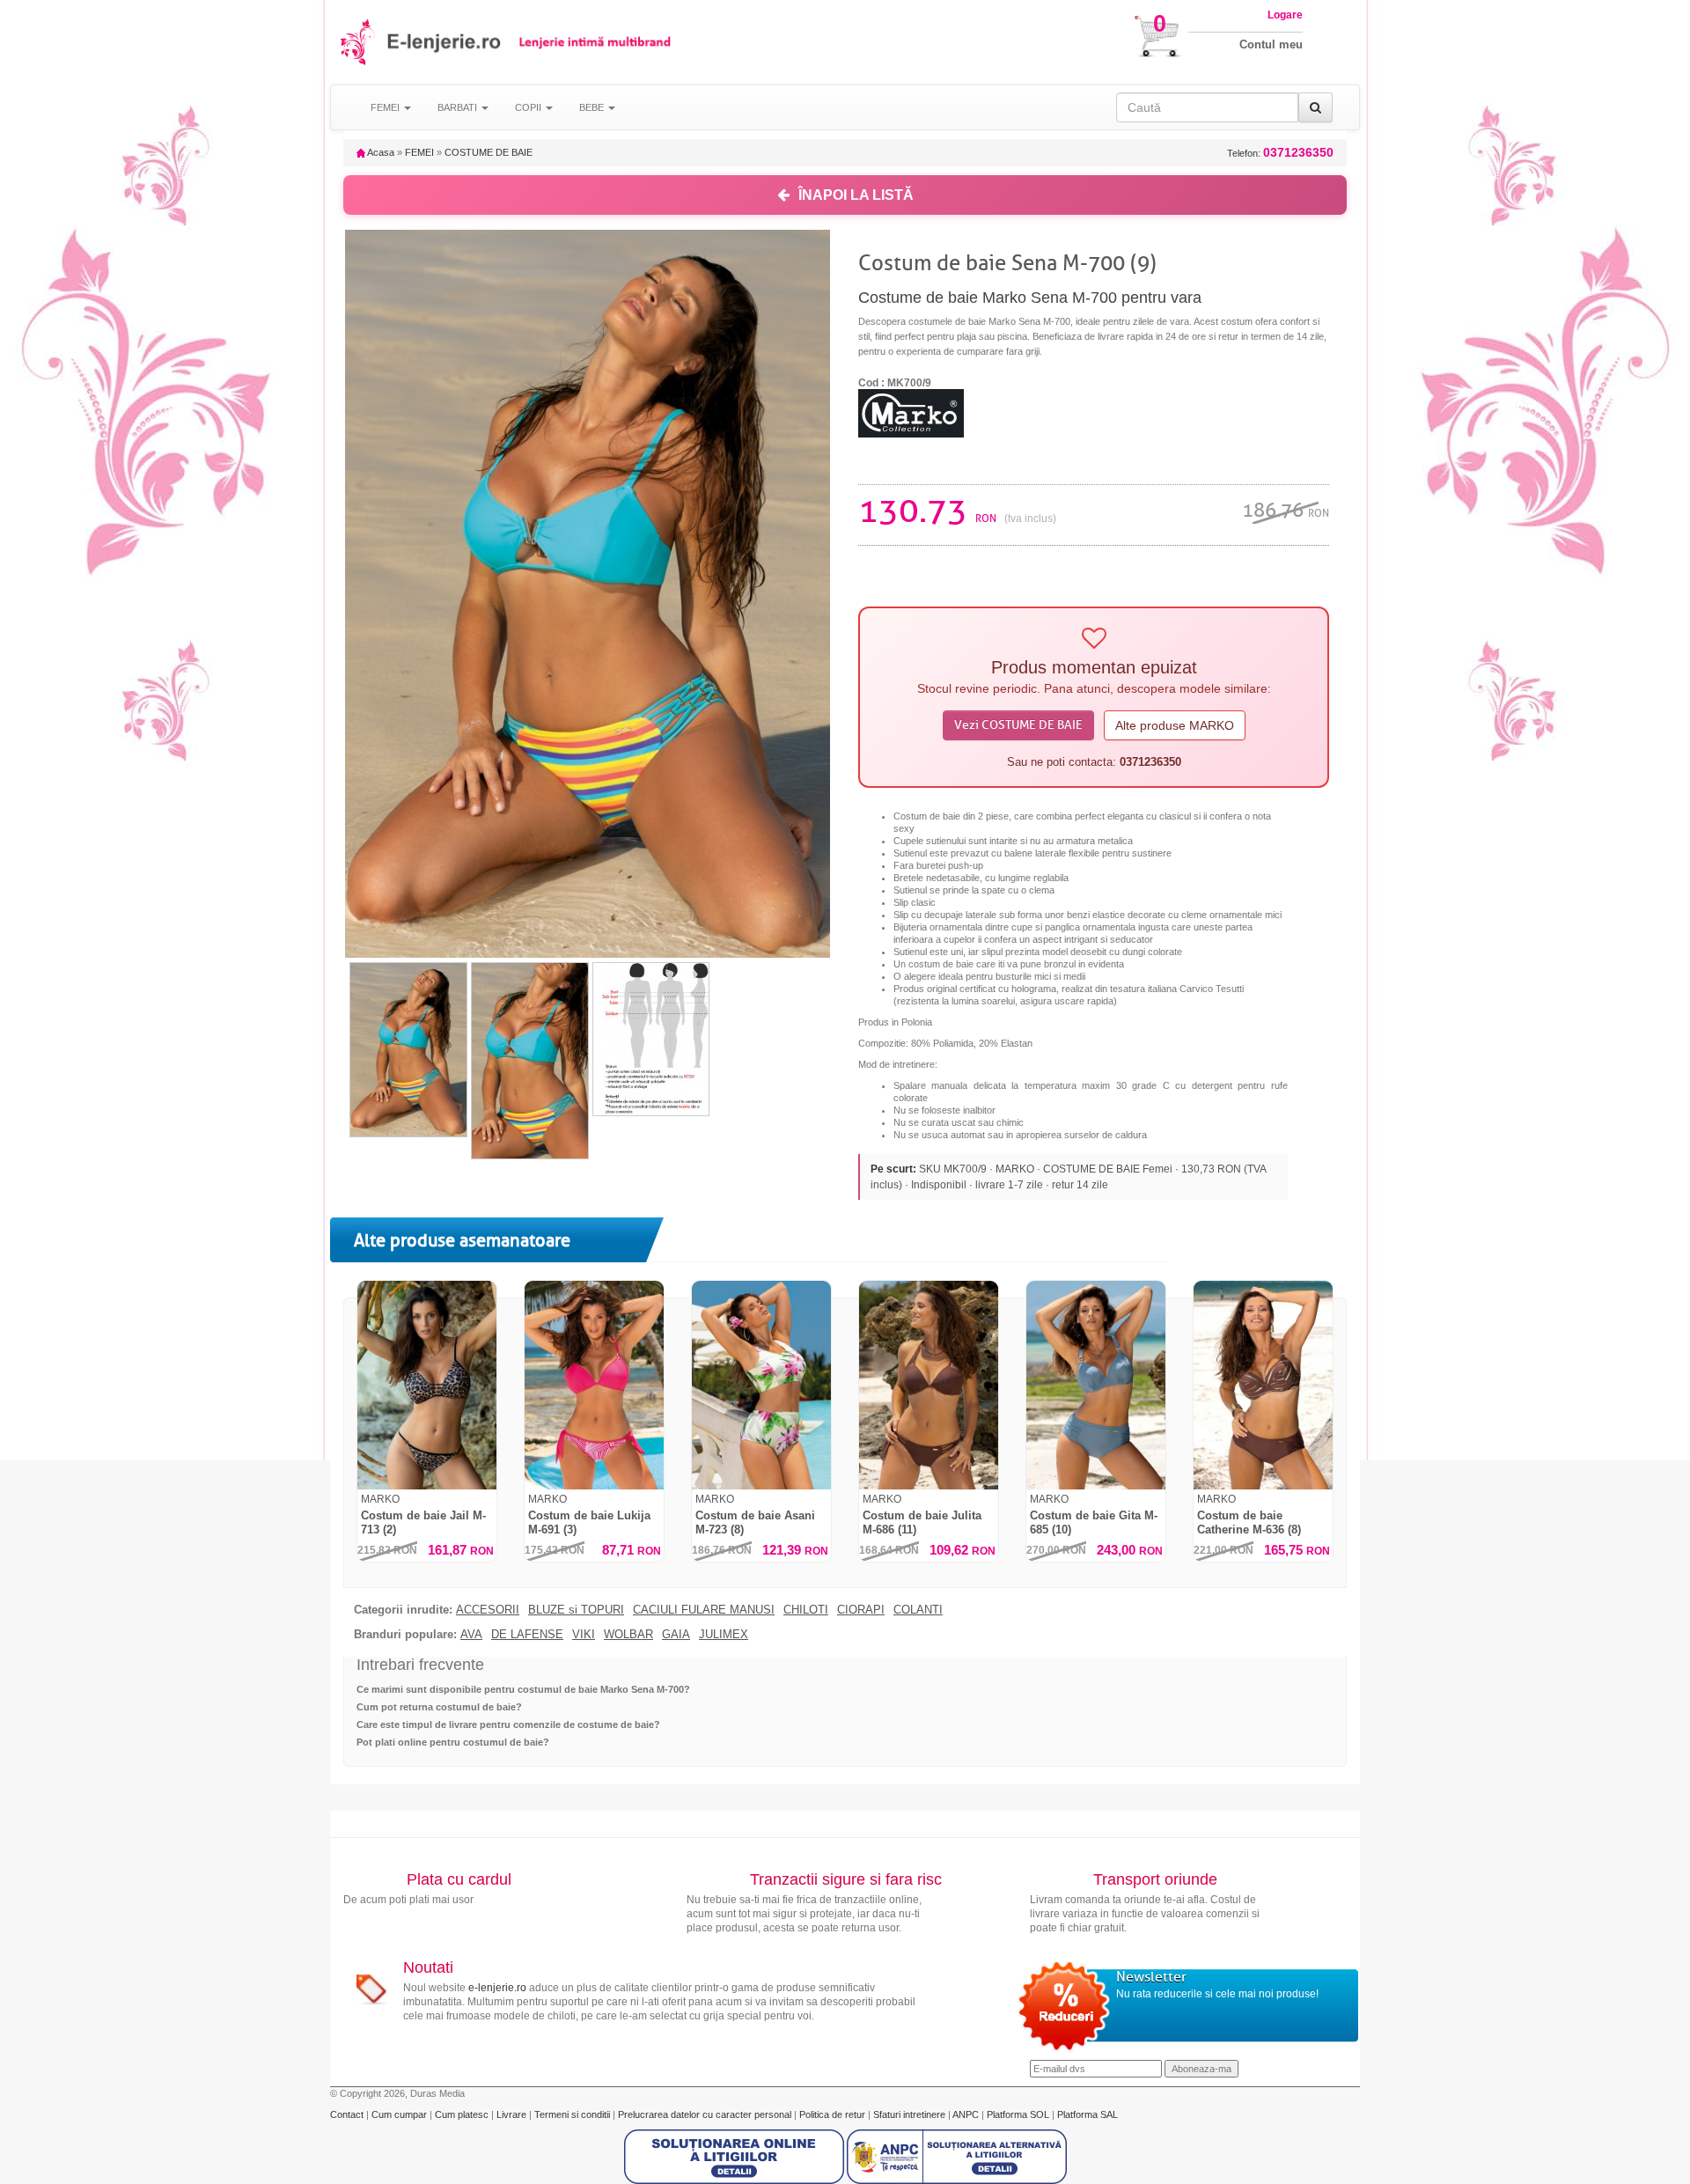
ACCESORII (488, 1610)
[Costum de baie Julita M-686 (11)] (929, 1385)
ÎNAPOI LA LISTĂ (856, 195)
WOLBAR (628, 1635)
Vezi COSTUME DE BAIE (1018, 725)
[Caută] (1315, 107)
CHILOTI (806, 1610)
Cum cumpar (400, 2114)
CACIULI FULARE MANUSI (704, 1610)
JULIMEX (724, 1635)
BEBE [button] (593, 107)
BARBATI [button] (459, 107)
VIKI (584, 1635)
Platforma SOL (1018, 2114)
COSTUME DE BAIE (489, 152)
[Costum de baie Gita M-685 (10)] (1096, 1385)
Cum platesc (463, 2114)
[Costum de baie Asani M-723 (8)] (761, 1385)
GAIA (676, 1635)
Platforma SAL (1087, 2114)
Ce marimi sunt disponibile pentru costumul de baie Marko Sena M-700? (523, 1689)
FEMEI (419, 152)
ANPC (966, 2114)
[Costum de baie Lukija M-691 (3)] (594, 1385)
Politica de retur (834, 2114)
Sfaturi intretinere (911, 2114)
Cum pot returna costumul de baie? (439, 1707)
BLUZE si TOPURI (576, 1610)
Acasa (380, 152)
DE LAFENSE (527, 1635)
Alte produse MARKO (1175, 725)
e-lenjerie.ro (497, 1988)
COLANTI (918, 1610)
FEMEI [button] (386, 107)
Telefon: (1280, 153)
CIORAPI (861, 1610)
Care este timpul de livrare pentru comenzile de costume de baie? (508, 1724)
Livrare (513, 2114)
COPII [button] (529, 107)
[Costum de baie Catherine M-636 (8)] (1263, 1385)
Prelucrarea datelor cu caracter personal (706, 2114)
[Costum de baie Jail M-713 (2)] (427, 1385)
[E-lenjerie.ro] (359, 42)
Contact (348, 2114)
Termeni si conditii (573, 2114)
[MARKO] (911, 412)
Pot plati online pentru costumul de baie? (453, 1742)
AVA (471, 1635)
